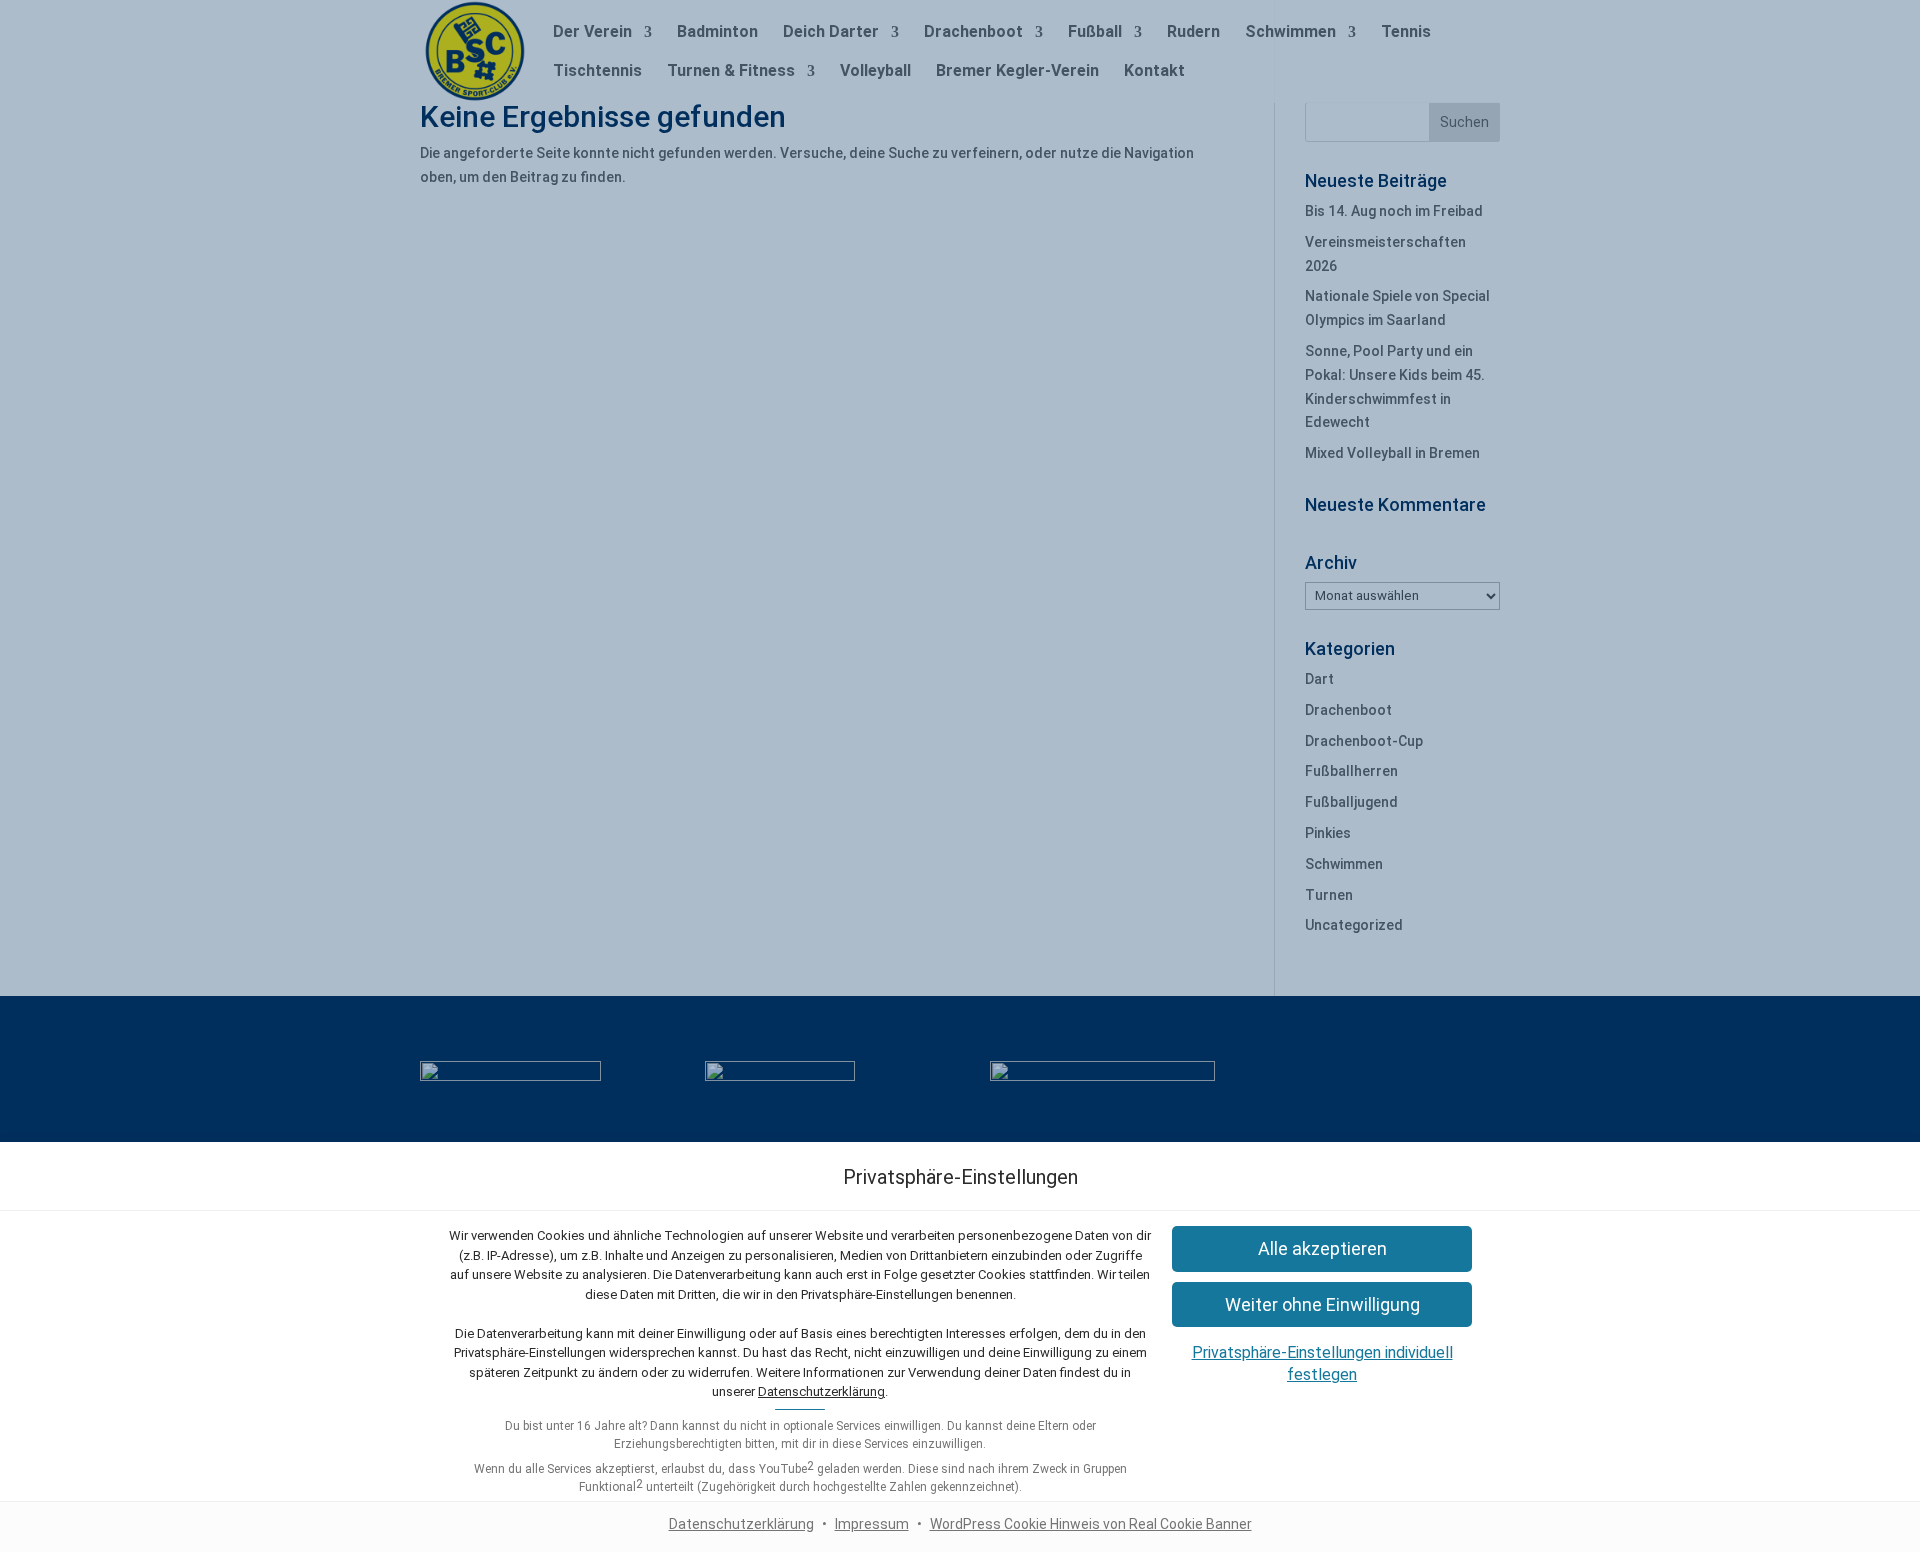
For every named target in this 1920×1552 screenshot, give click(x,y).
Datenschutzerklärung (821, 1391)
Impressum (872, 1524)
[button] (1322, 1248)
